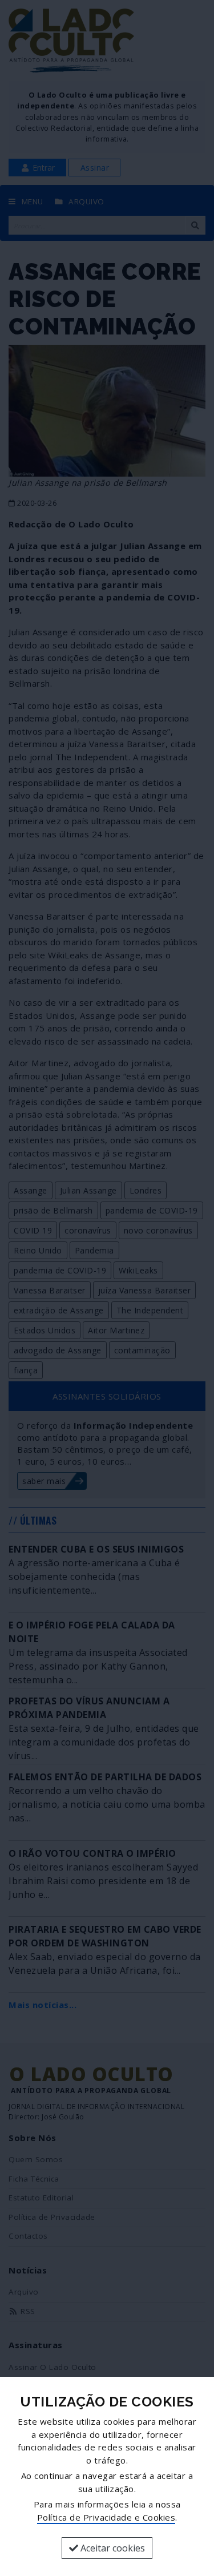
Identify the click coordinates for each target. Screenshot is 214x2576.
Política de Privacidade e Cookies (106, 2517)
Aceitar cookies (112, 2548)
